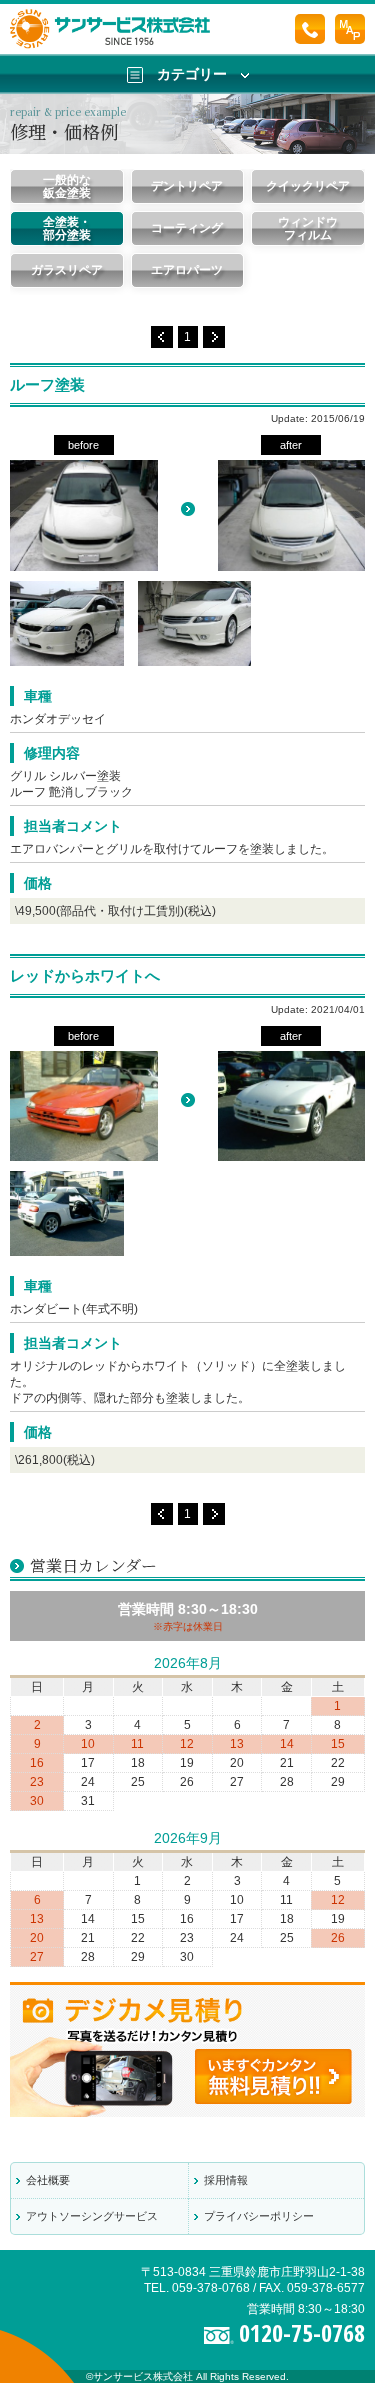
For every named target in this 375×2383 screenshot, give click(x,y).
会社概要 (48, 2180)
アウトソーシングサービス (92, 2216)
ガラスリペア (67, 270)
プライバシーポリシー (259, 2216)
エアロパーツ (187, 270)
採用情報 (226, 2180)
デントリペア (187, 186)
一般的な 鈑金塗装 (67, 186)
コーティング (187, 228)
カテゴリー (192, 74)
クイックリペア (308, 186)
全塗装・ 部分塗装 (67, 228)
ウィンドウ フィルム (308, 228)
